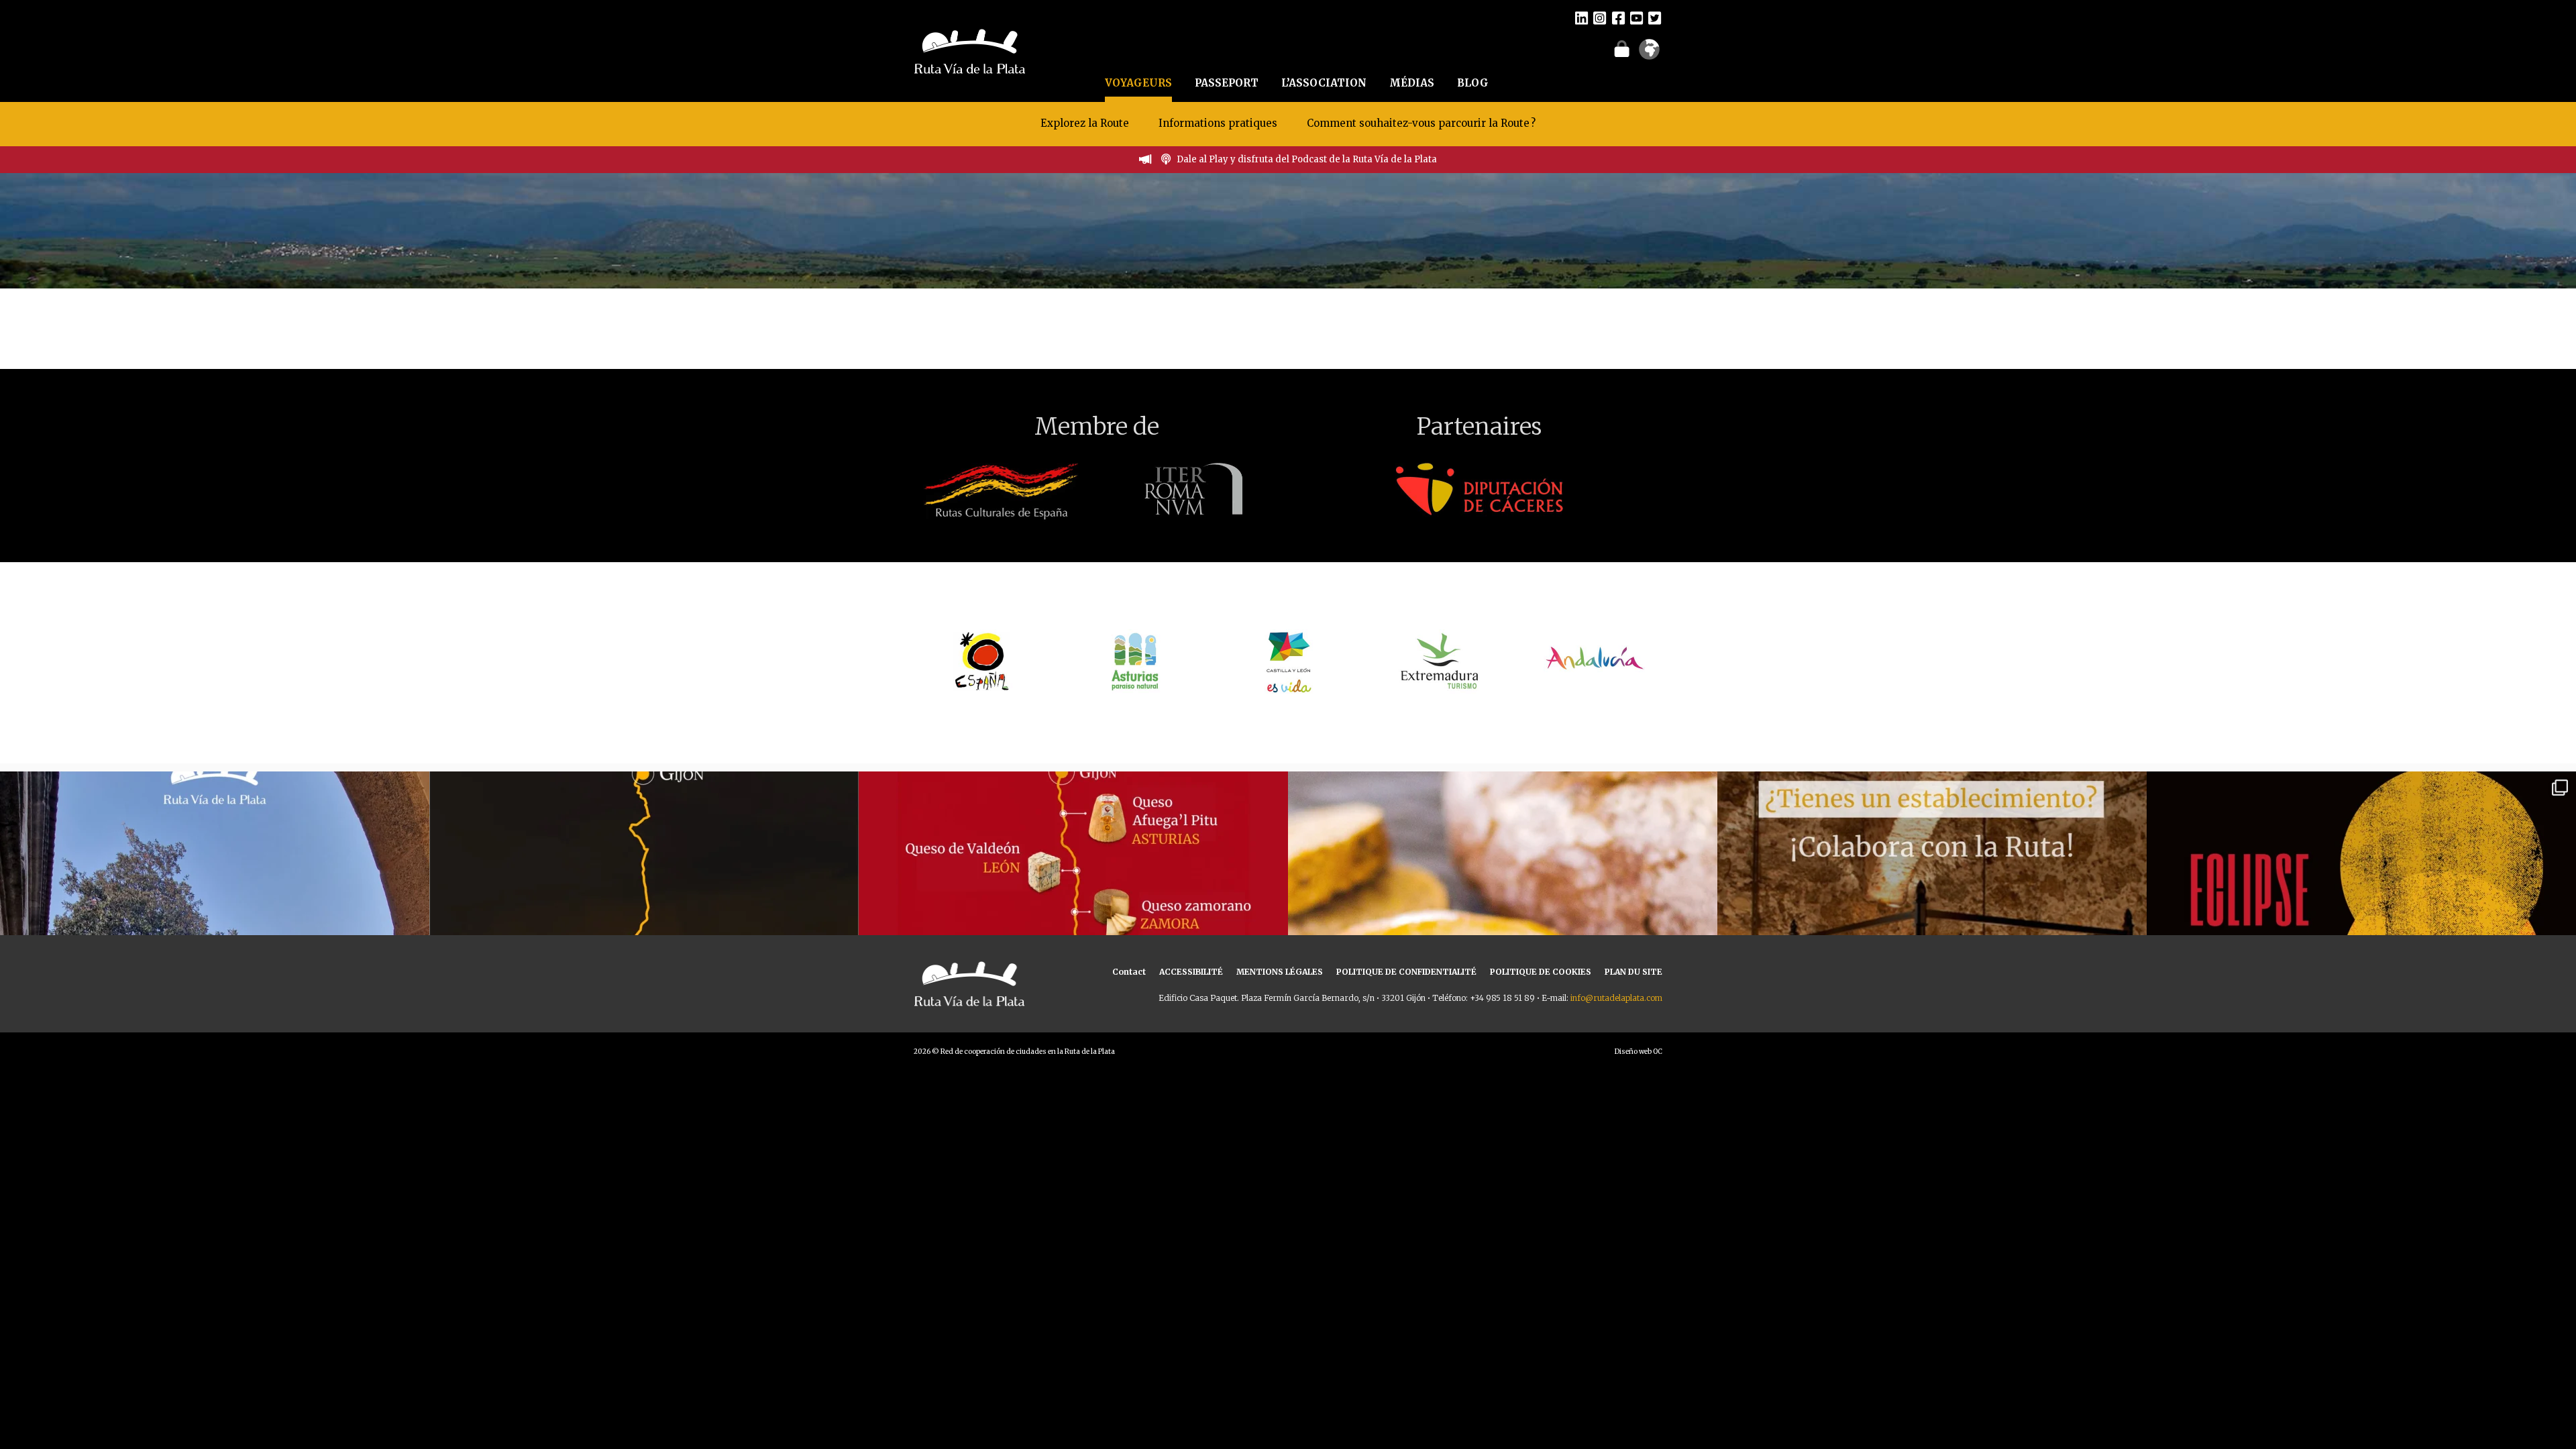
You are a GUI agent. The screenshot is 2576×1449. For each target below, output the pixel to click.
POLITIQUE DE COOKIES (1541, 972)
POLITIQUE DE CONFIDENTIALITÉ (1406, 972)
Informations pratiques (1219, 123)
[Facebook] (1618, 17)
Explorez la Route (1085, 123)
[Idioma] (1649, 54)
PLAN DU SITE (1633, 972)
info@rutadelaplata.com (1616, 998)
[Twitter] (1655, 17)
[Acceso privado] (1622, 48)
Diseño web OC (1639, 1052)
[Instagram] (1600, 17)
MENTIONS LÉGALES (1280, 972)
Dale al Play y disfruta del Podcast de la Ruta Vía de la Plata (1307, 159)
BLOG (1473, 83)
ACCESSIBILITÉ (1191, 972)
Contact (1129, 972)
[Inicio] (970, 50)
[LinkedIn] (1581, 17)
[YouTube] (1636, 17)
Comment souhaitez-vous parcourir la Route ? (1421, 123)
